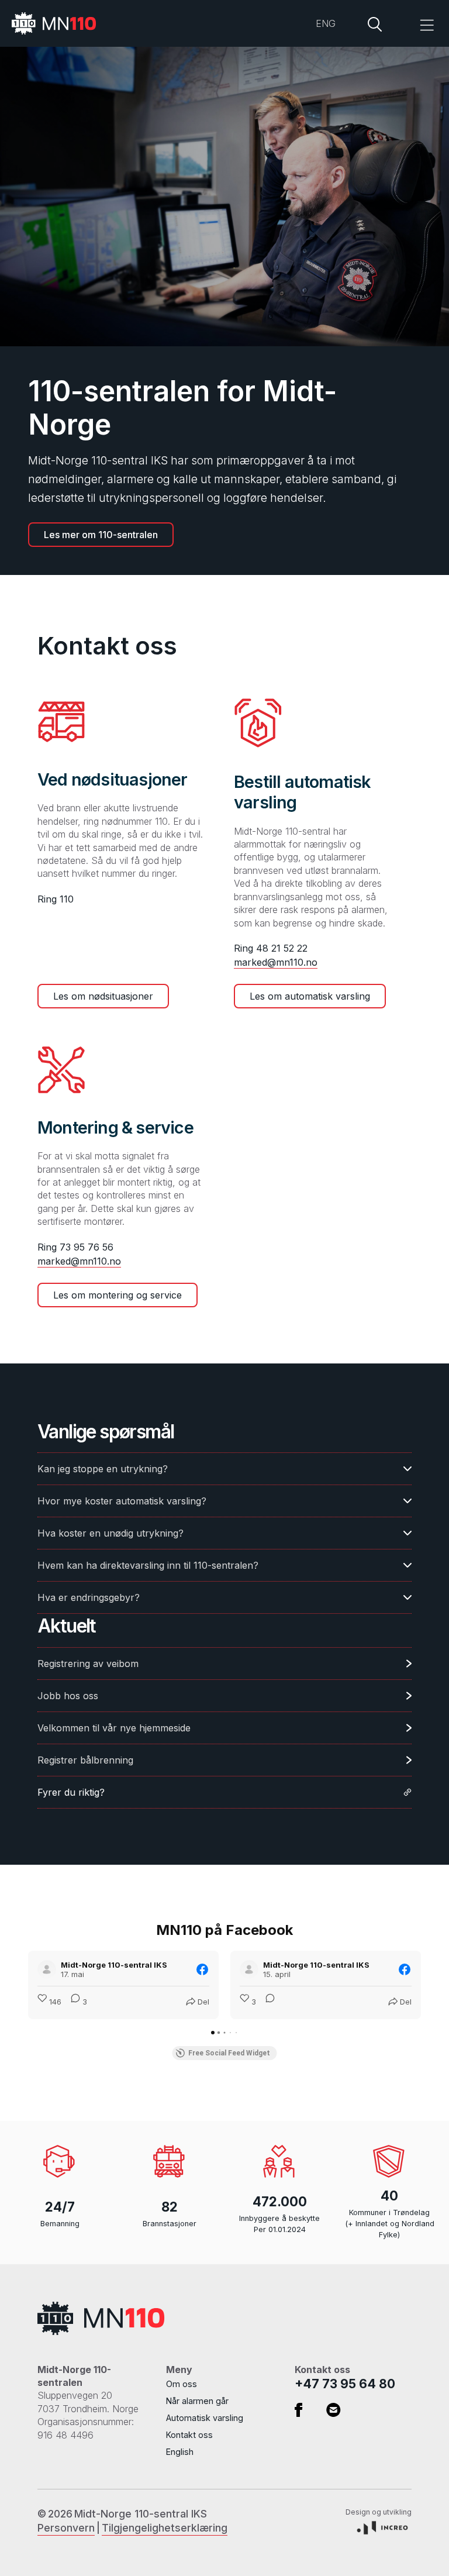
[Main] (61, 23)
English (180, 2452)
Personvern (66, 2528)
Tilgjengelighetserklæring (165, 2528)
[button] (414, 23)
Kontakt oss (189, 2435)
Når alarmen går (197, 2401)
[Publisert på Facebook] (202, 1969)
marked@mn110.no (276, 962)
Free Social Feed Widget (229, 2053)
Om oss (182, 2384)
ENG (326, 23)
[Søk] (375, 23)
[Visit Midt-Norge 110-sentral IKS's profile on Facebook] (49, 1969)
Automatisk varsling (205, 2418)
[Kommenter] (267, 2002)
